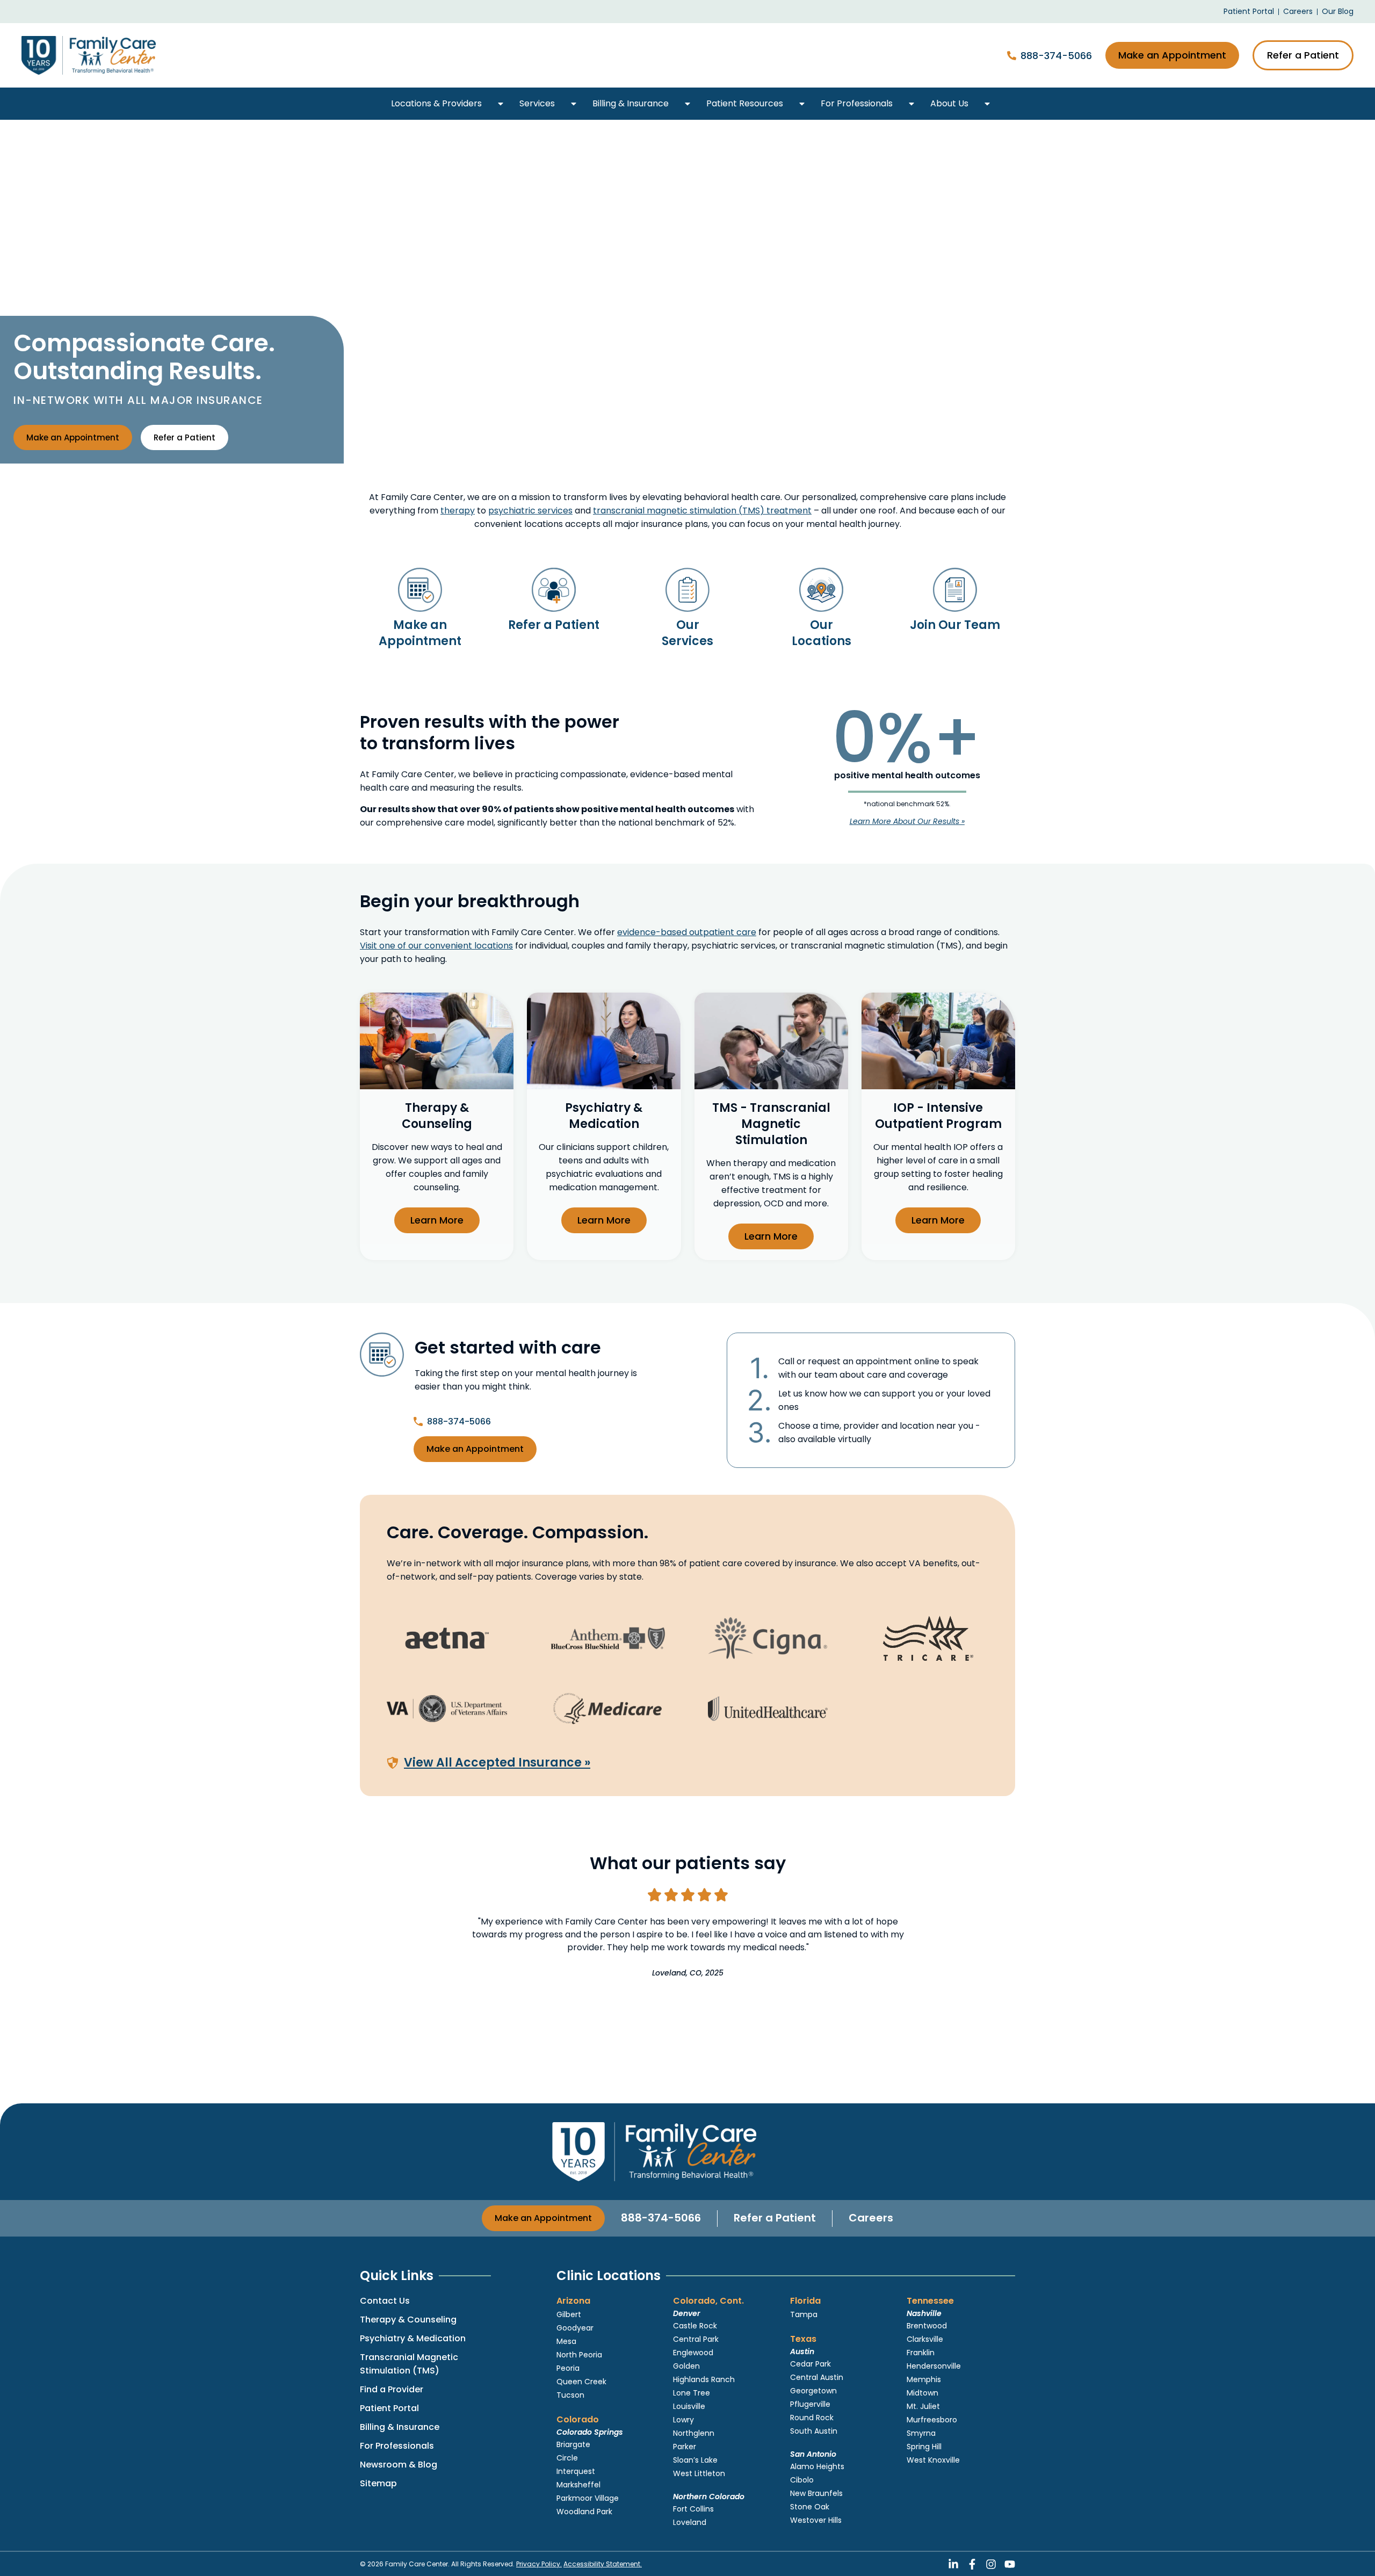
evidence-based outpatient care (687, 932)
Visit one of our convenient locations (436, 946)
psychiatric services (530, 511)
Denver (687, 2313)
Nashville (924, 2313)
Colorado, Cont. (708, 2301)
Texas (803, 2339)
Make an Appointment (420, 633)
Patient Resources (745, 103)
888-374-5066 (1056, 56)
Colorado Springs (590, 2432)
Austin (802, 2351)
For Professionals (857, 103)
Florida (805, 2301)
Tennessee (930, 2301)
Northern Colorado (709, 2497)
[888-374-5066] (418, 1421)
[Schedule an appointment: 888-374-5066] (1012, 56)
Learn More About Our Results (907, 821)
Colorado (578, 2419)
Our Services (687, 633)
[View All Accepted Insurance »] (393, 1763)
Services (537, 103)
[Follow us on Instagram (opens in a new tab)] (991, 2564)
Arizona (573, 2301)
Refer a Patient (554, 625)
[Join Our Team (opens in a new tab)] (955, 590)
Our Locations (822, 633)
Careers (871, 2218)
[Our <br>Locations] (821, 590)
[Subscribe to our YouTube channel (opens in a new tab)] (1010, 2564)
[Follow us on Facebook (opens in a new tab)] (972, 2564)
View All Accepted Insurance (497, 1763)
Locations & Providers (436, 103)
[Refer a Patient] (554, 590)
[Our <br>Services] (687, 590)
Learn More (437, 1220)
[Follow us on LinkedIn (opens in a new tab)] (953, 2564)
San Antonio (813, 2454)
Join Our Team (955, 625)
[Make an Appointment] (420, 590)
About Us (949, 103)
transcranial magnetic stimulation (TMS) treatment (702, 511)
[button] (501, 104)
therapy (458, 511)
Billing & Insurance (631, 103)
